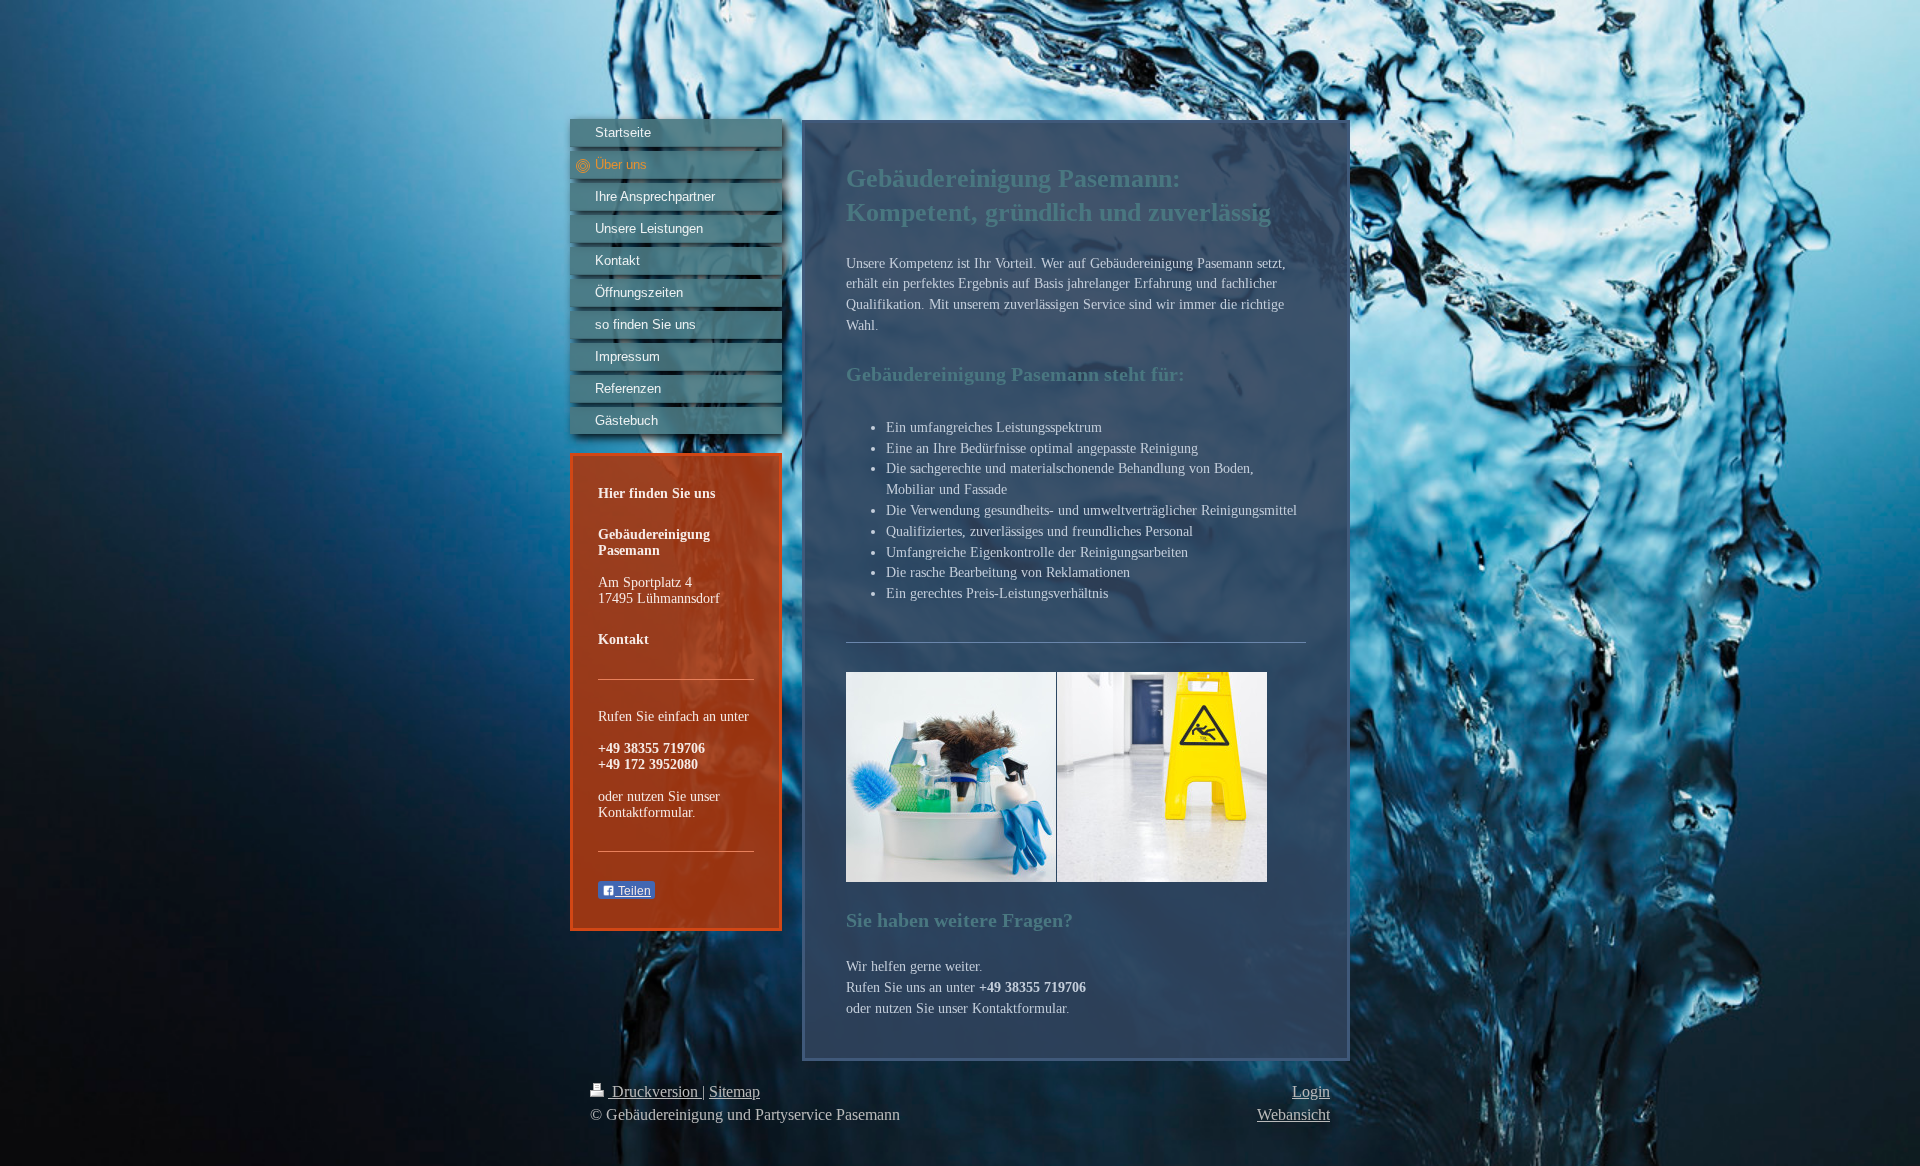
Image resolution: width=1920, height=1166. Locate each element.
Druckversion (655, 1091)
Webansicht (1293, 1114)
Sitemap (734, 1091)
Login (1311, 1091)
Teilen (633, 891)
